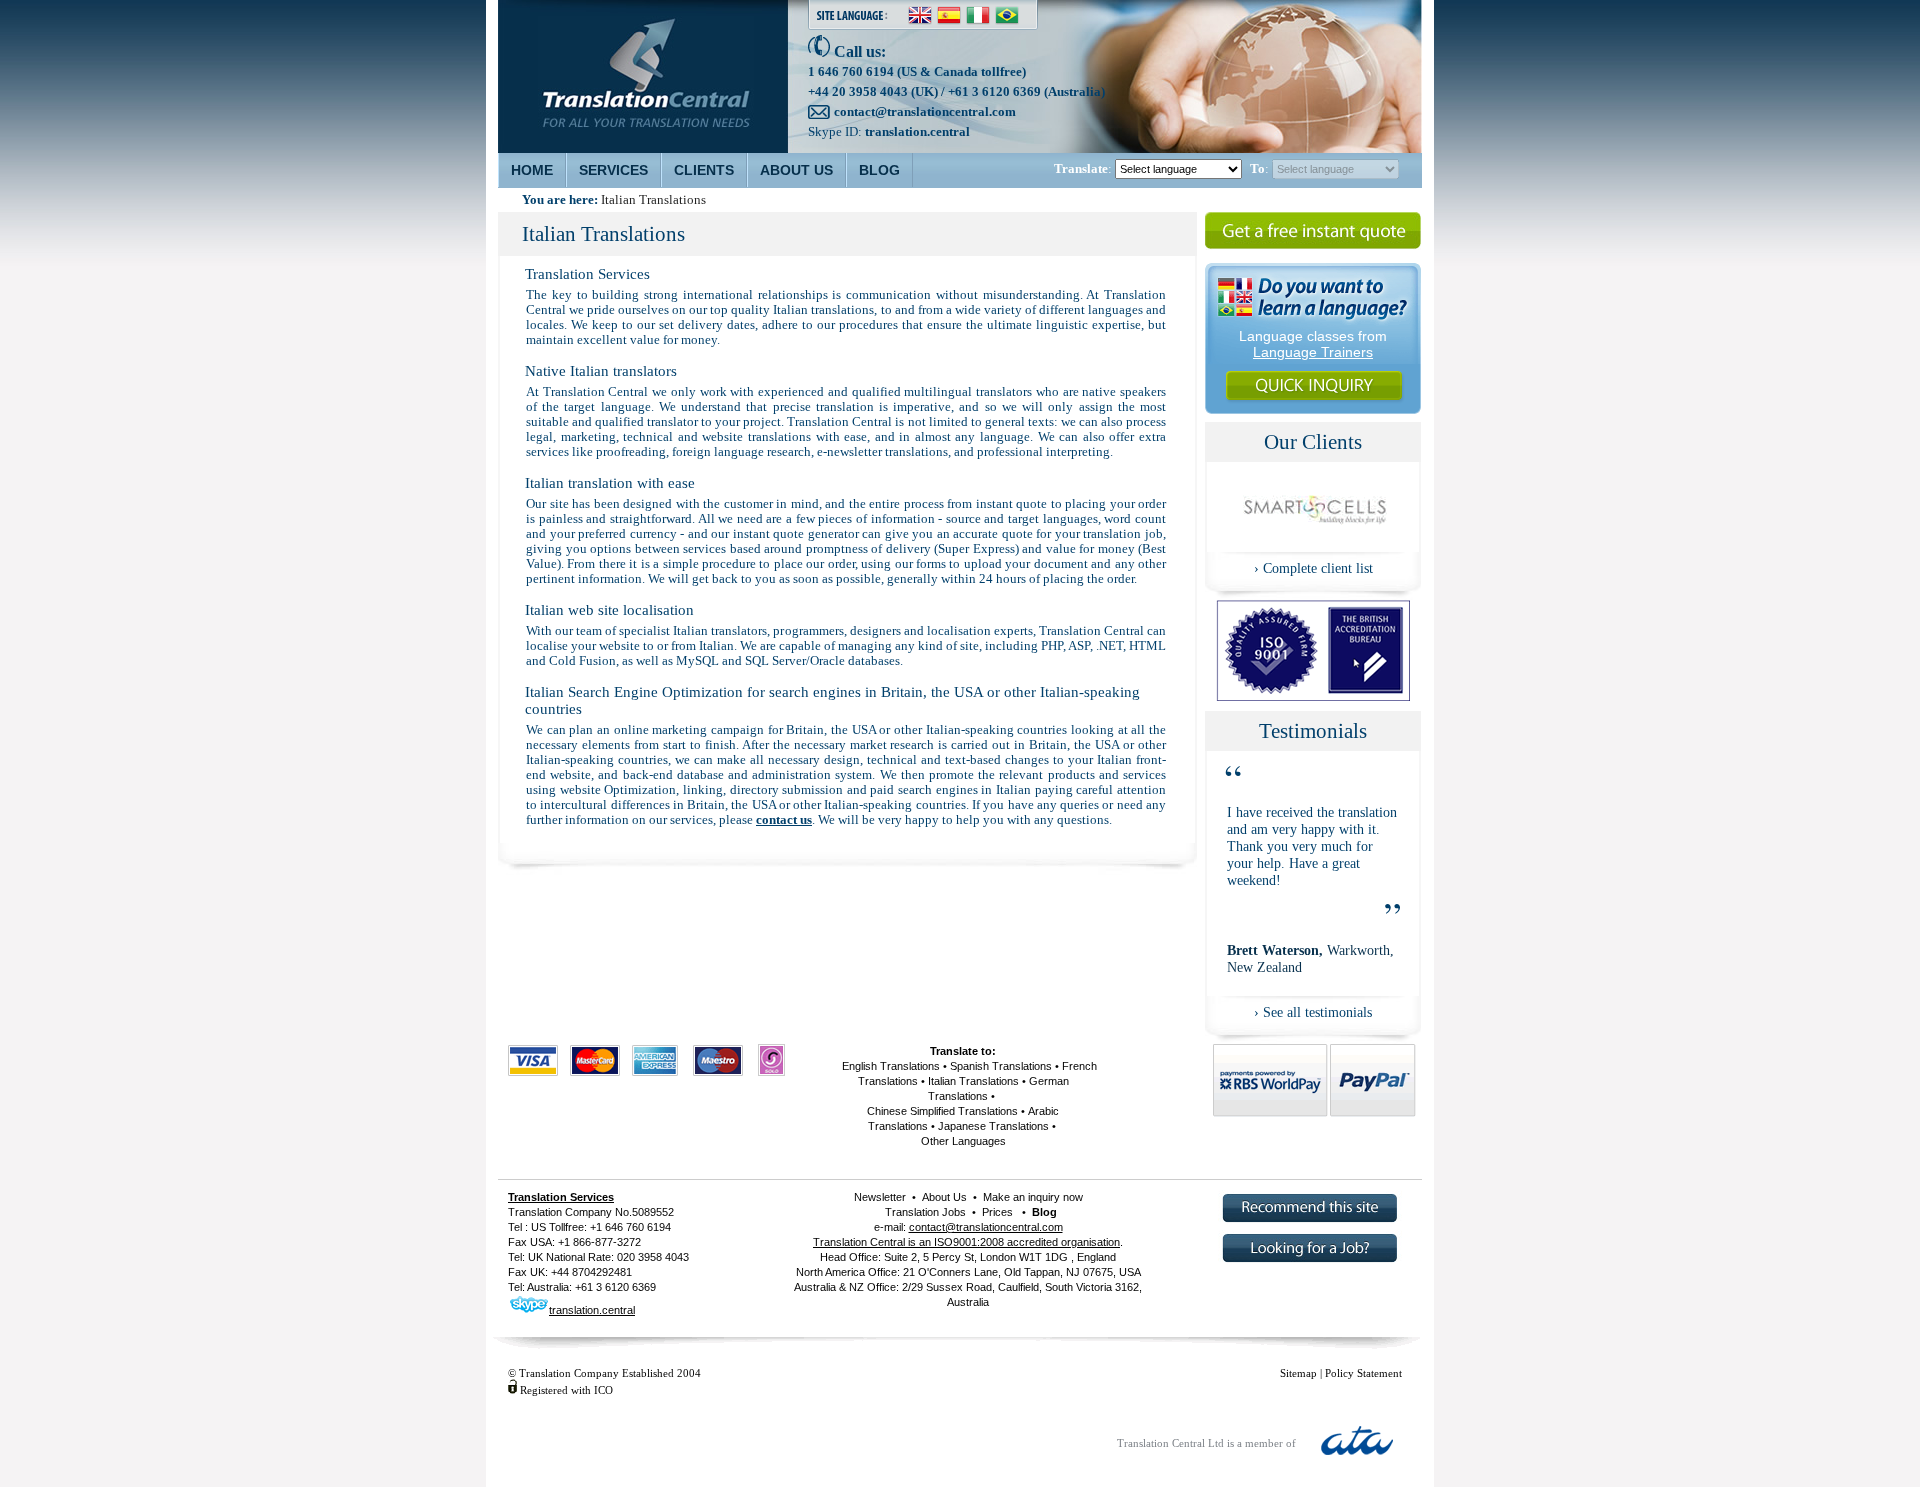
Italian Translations (973, 1081)
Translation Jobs (925, 1212)
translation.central (917, 131)
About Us (944, 1197)
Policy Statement (1363, 1373)
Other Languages (963, 1141)
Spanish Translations (1001, 1066)
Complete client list (1318, 568)
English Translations (891, 1066)
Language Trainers (1313, 352)
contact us (784, 820)
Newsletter (880, 1197)
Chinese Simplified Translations (942, 1111)
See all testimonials (1317, 1012)
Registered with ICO (566, 1390)
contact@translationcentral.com (925, 111)
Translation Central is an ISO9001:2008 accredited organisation (966, 1242)
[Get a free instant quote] (1313, 247)
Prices (997, 1212)
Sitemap (1298, 1373)
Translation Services (561, 1197)
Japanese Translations (993, 1126)
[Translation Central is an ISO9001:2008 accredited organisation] (1313, 695)
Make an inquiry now (1031, 1197)
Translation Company (560, 1212)
